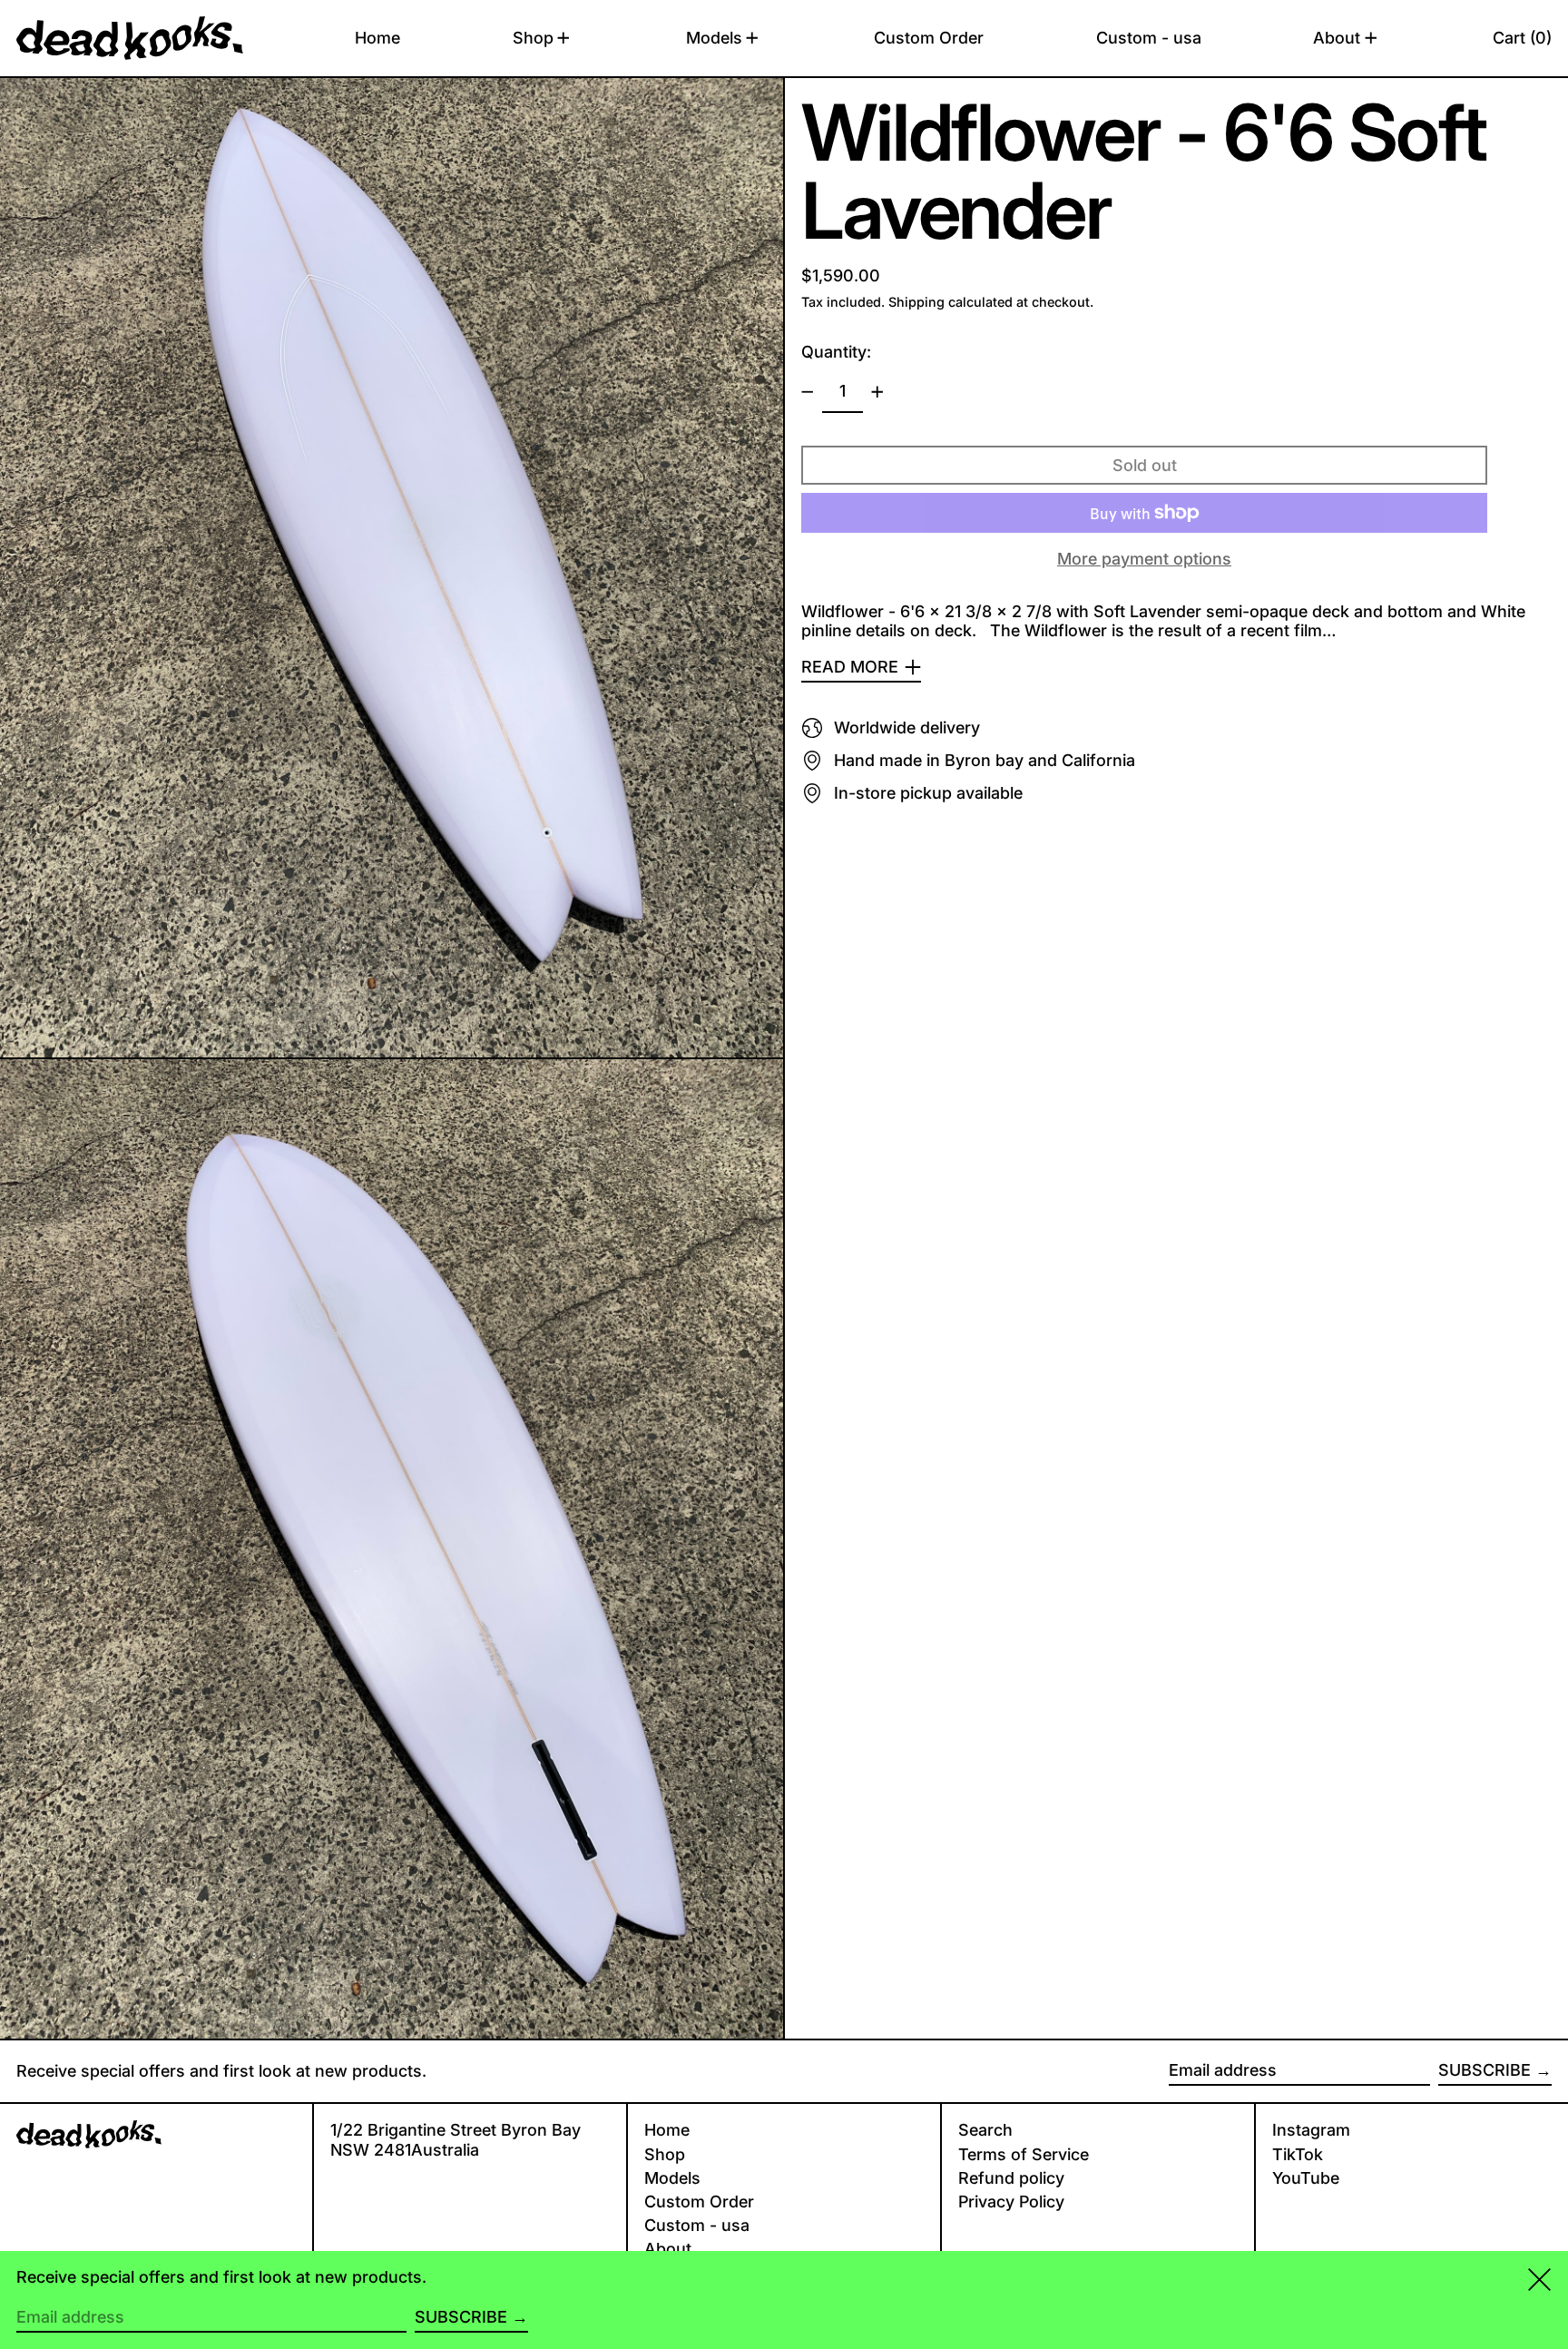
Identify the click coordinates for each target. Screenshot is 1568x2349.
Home (667, 2130)
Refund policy (1011, 2178)
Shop (665, 2154)
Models (672, 2178)
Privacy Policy (1011, 2202)
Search (985, 2130)
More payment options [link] (1144, 559)
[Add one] (877, 392)
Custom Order (699, 2202)
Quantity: (836, 352)
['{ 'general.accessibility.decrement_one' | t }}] (808, 392)
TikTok (1298, 2154)
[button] (1522, 38)
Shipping (916, 302)
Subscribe (1485, 2070)
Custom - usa (697, 2225)
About (668, 2249)
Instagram (1311, 2130)
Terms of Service (1024, 2154)
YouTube (1306, 2178)
